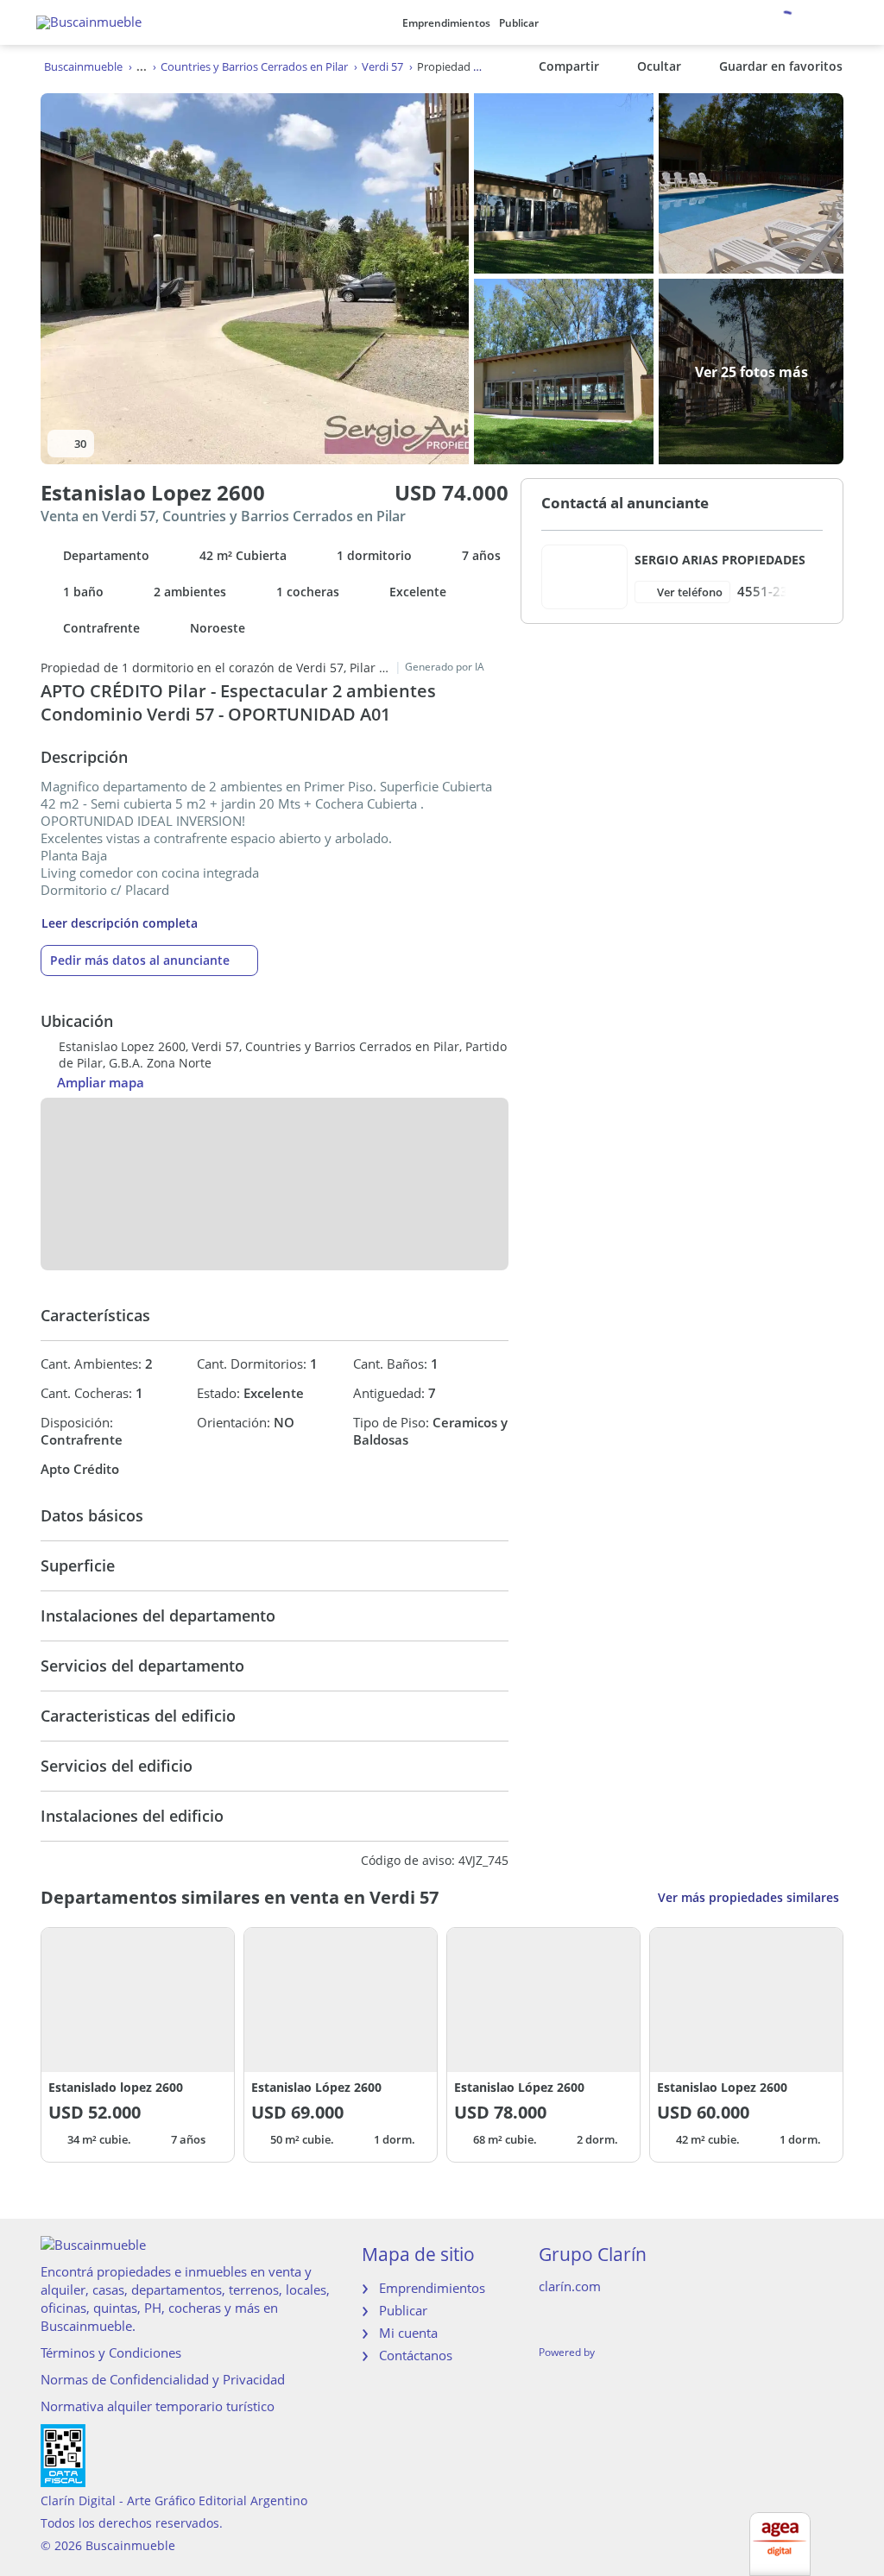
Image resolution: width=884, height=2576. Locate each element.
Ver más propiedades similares (748, 1897)
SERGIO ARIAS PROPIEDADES (720, 560)
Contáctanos (416, 2355)
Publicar (519, 23)
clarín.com (570, 2286)
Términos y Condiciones (111, 2352)
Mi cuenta (408, 2333)
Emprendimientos (446, 23)
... (142, 66)
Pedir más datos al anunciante (140, 960)
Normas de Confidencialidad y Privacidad (163, 2379)
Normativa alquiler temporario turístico (158, 2406)
